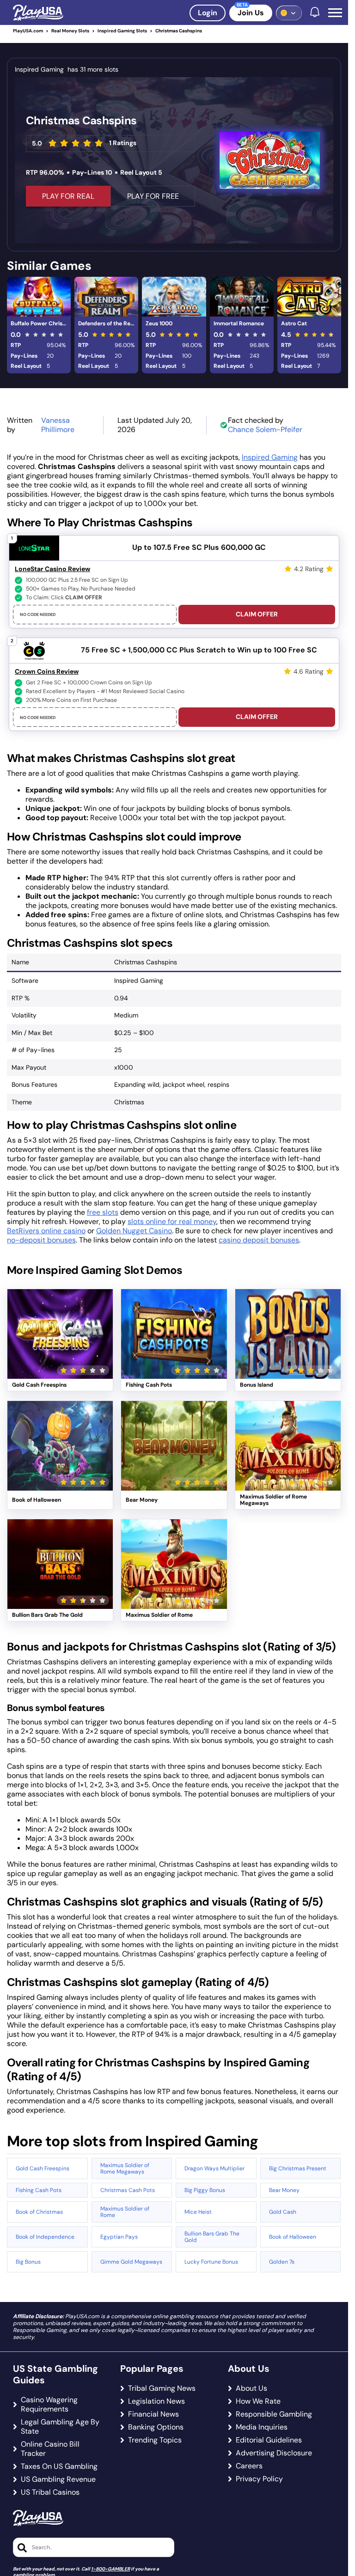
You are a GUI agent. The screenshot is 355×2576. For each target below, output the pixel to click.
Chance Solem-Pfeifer (265, 429)
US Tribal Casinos (50, 2492)
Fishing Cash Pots (39, 2190)
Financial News (153, 2414)
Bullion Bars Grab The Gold (212, 2237)
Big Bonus (28, 2262)
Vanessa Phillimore (58, 425)
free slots (103, 1212)
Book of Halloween (293, 2237)
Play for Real (60, 1323)
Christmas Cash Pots (128, 2190)
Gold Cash (283, 2212)
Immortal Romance (239, 323)
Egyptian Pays (119, 2237)
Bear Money (284, 2190)
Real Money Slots (70, 31)
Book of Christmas (39, 2212)
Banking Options (156, 2427)
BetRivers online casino (46, 1231)
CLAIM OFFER (257, 614)
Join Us (251, 13)
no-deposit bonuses (41, 1240)
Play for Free (60, 1345)
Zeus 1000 (159, 323)
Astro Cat (294, 323)
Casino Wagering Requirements (49, 2405)
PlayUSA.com (28, 31)
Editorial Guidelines (269, 2440)
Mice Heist (198, 2212)
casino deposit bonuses (259, 1240)
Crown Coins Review (47, 671)
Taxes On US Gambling (59, 2466)
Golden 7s (282, 2262)
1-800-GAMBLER (110, 2569)
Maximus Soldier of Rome (125, 2212)
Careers (249, 2466)
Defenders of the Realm (108, 323)
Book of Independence (45, 2237)
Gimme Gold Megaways (131, 2262)
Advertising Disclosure (274, 2453)
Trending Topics (155, 2440)
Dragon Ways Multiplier (214, 2168)
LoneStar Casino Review (52, 569)
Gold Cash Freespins (43, 2168)
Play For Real (68, 196)
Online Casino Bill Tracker (50, 2449)
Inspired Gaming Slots (122, 31)
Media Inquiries (262, 2427)
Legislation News (156, 2401)
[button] (335, 13)
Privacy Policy (259, 2479)
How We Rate (258, 2401)
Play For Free (153, 196)
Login (208, 13)
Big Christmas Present (298, 2168)
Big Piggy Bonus (205, 2190)
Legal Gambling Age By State (60, 2427)
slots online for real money (172, 1221)
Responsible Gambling (274, 2414)
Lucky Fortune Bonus (211, 2262)
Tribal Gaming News (162, 2388)
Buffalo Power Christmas (41, 323)
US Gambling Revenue (58, 2479)
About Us (251, 2388)
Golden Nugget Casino (134, 1231)
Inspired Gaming (270, 457)
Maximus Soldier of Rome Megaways (125, 2168)
